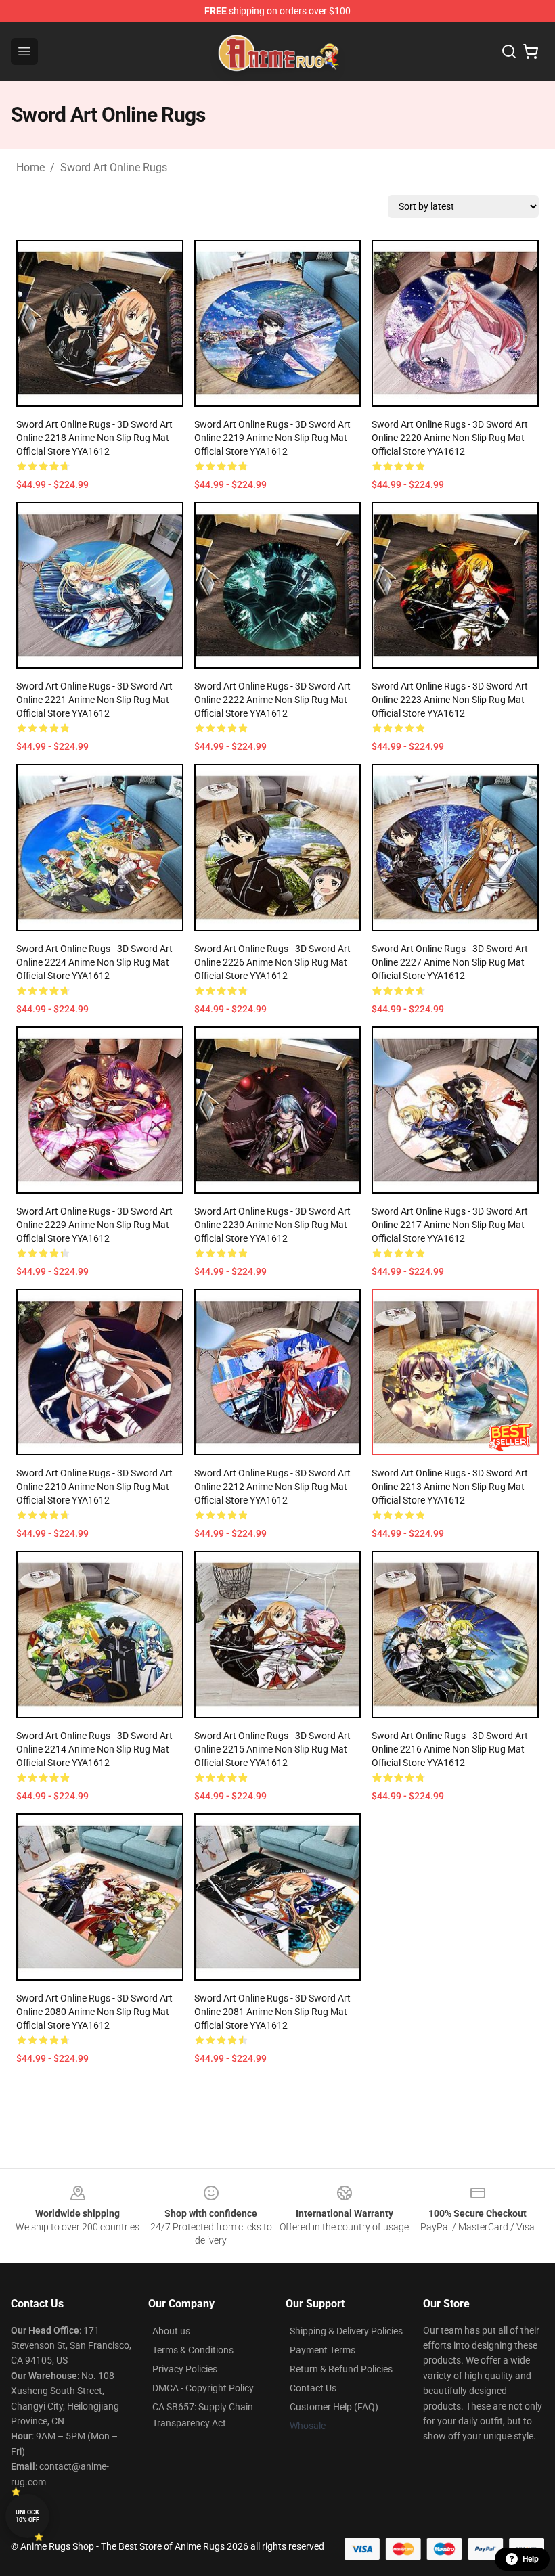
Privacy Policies (185, 2369)
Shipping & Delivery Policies (346, 2331)
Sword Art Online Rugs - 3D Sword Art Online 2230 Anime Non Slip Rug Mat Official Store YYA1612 (272, 1225)
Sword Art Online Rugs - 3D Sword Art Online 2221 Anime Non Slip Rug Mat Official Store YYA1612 (94, 700)
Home (30, 167)
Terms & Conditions (193, 2350)
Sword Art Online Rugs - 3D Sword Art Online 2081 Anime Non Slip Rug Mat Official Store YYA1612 (272, 2012)
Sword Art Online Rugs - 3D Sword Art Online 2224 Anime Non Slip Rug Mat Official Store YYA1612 (94, 962)
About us (171, 2331)
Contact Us (313, 2388)
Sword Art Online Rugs (114, 167)
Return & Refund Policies (341, 2369)
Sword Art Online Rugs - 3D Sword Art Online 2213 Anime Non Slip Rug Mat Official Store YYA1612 (450, 1487)
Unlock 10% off (27, 2516)
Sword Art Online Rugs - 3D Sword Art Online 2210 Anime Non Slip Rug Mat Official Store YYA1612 (94, 1487)
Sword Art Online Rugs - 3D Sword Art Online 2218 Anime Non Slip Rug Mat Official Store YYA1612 (94, 438)
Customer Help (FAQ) (334, 2407)
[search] (509, 51)
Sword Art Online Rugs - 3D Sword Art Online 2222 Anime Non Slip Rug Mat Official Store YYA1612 (272, 700)
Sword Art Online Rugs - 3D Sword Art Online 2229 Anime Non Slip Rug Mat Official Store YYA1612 (94, 1225)
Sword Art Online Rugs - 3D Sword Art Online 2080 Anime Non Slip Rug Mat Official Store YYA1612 (94, 2012)
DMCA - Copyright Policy (203, 2388)
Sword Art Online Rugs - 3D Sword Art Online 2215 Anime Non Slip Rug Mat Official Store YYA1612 (272, 1749)
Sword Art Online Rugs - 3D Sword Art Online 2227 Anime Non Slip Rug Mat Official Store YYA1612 (450, 962)
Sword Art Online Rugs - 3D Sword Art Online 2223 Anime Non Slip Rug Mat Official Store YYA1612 (450, 700)
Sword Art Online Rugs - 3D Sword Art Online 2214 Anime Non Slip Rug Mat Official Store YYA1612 (94, 1749)
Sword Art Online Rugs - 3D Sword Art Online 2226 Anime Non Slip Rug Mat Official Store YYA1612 (272, 962)
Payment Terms (323, 2350)
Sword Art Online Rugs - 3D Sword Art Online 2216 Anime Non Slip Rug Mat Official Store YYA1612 (450, 1749)
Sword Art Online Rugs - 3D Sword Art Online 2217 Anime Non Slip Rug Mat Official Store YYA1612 (450, 1225)
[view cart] (531, 51)
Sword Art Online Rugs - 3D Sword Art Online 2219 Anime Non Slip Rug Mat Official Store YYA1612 (272, 438)
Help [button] (531, 2559)
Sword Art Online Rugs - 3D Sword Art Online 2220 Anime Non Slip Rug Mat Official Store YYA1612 (450, 438)
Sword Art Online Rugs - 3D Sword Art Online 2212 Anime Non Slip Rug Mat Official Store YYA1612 (272, 1487)
